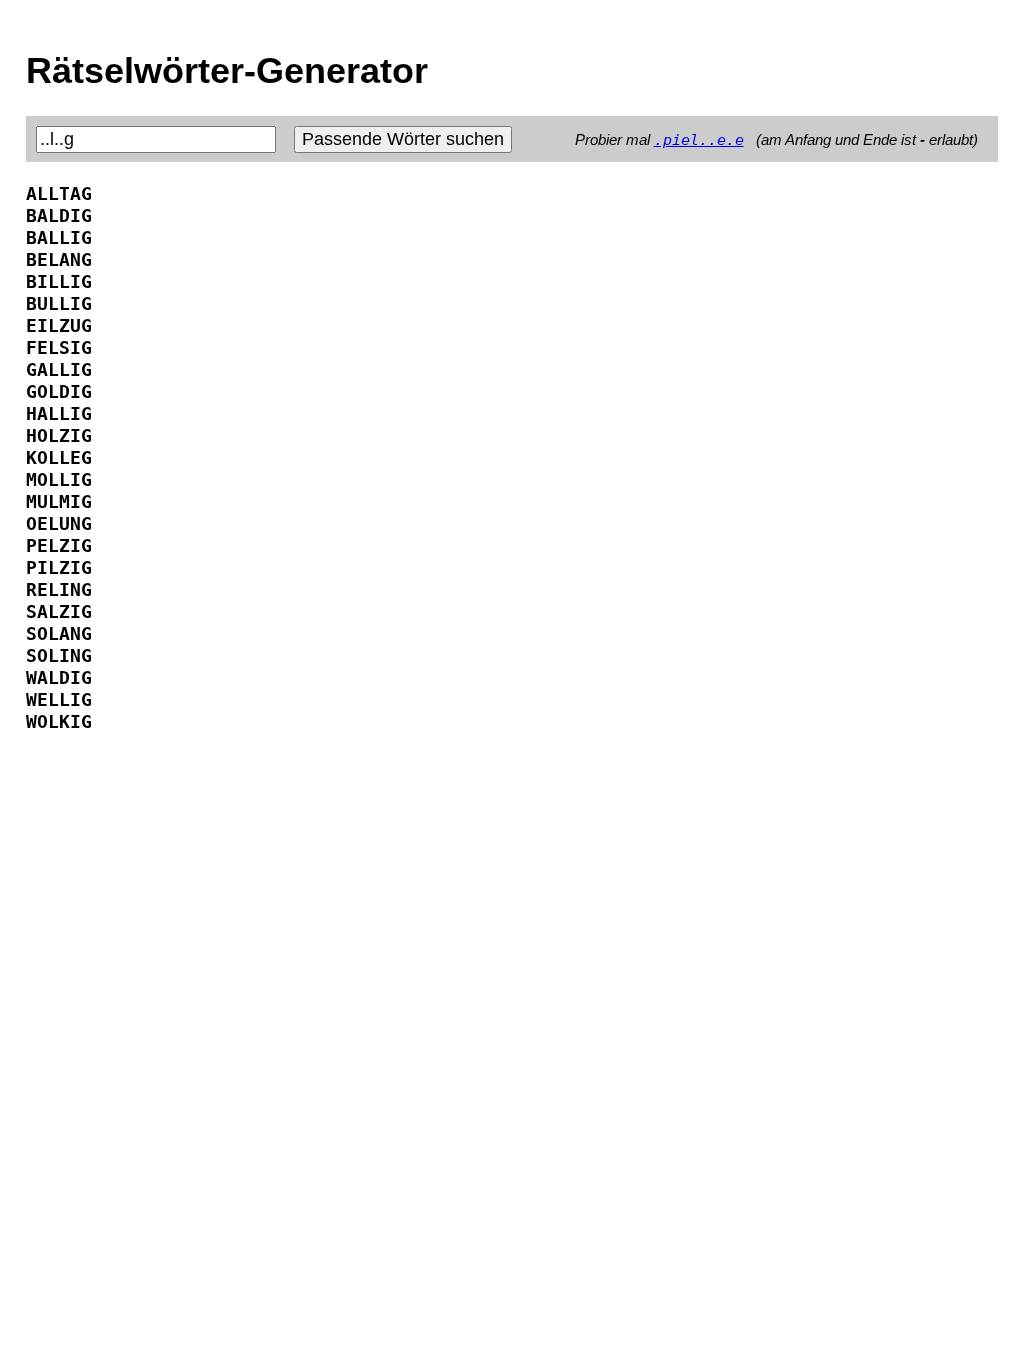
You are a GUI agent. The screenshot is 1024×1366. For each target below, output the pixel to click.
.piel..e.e (699, 140)
